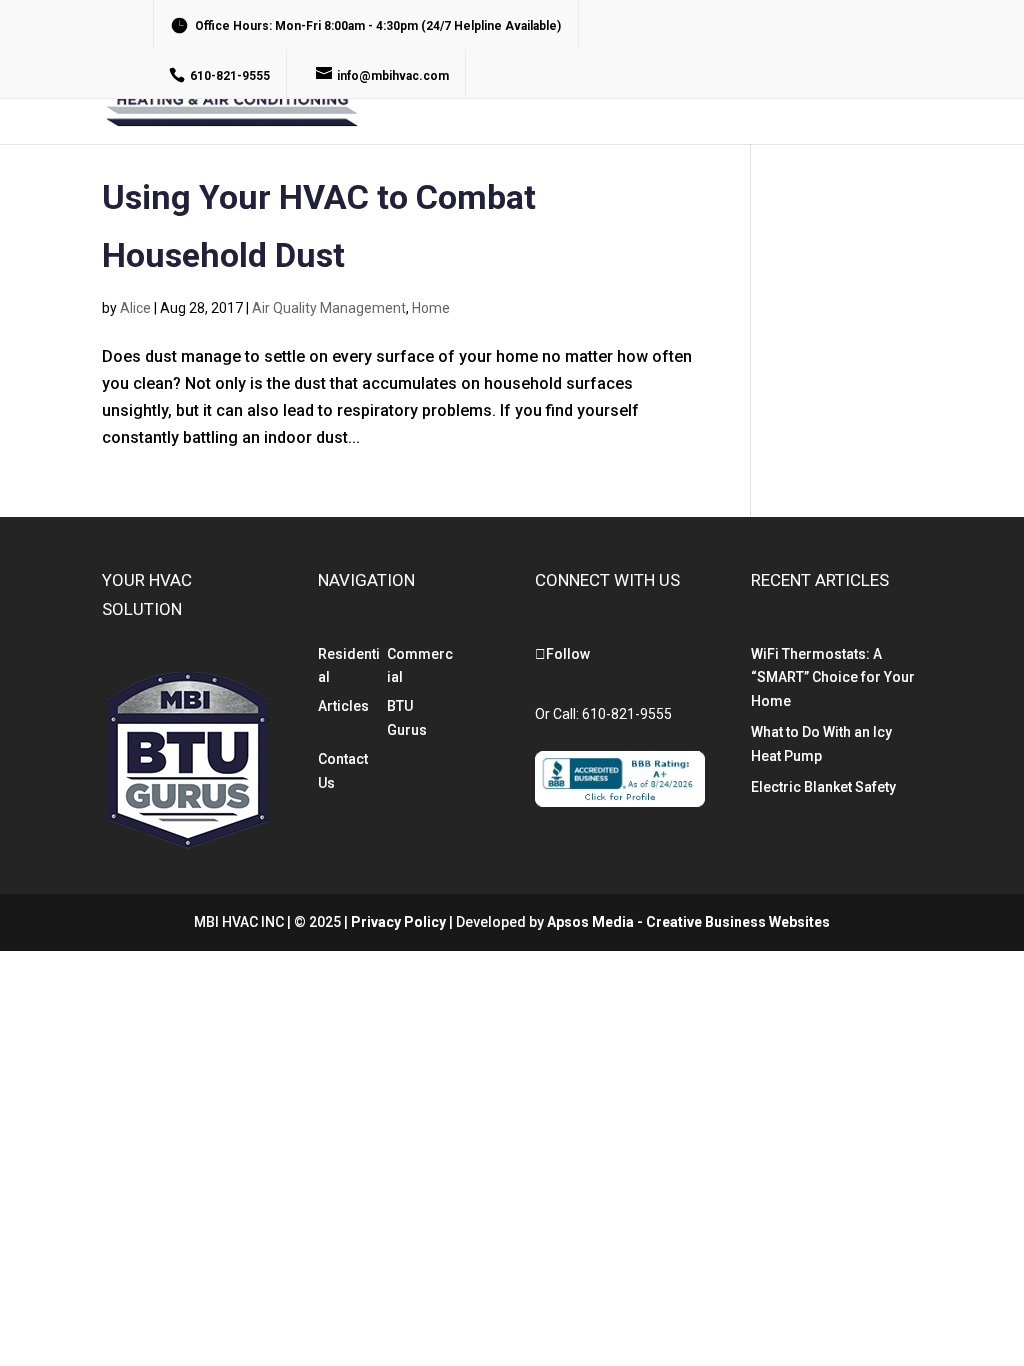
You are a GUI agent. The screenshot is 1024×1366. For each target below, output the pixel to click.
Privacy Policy (398, 922)
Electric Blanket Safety (823, 787)
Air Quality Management (329, 308)
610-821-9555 (627, 714)
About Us (717, 87)
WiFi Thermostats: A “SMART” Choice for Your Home (833, 678)
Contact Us (839, 87)
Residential (460, 87)
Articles (343, 706)
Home (431, 308)
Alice (135, 308)
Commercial (592, 87)
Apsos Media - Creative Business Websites (688, 922)
